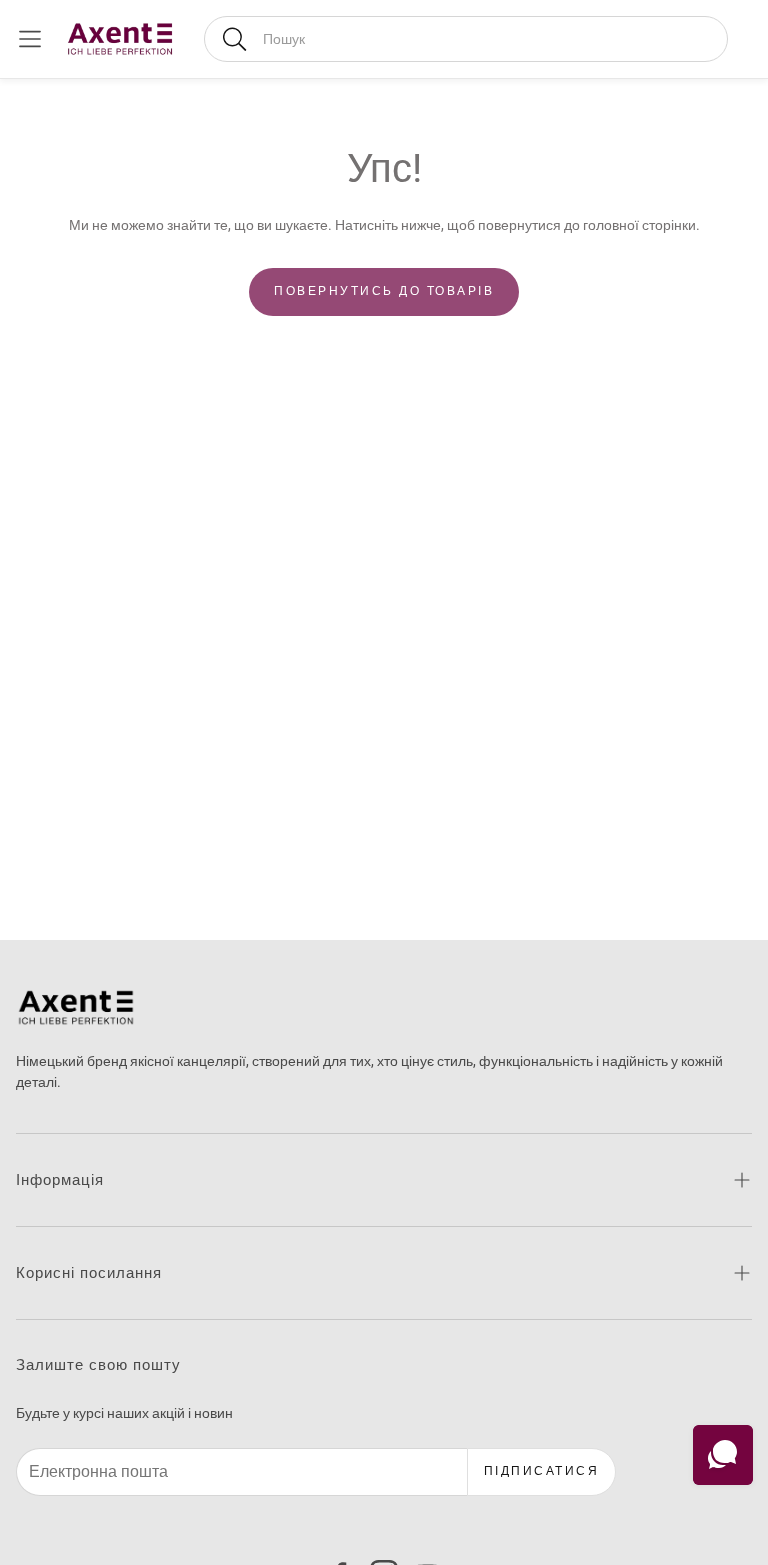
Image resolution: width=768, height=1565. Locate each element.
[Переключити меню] (30, 39)
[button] (466, 39)
